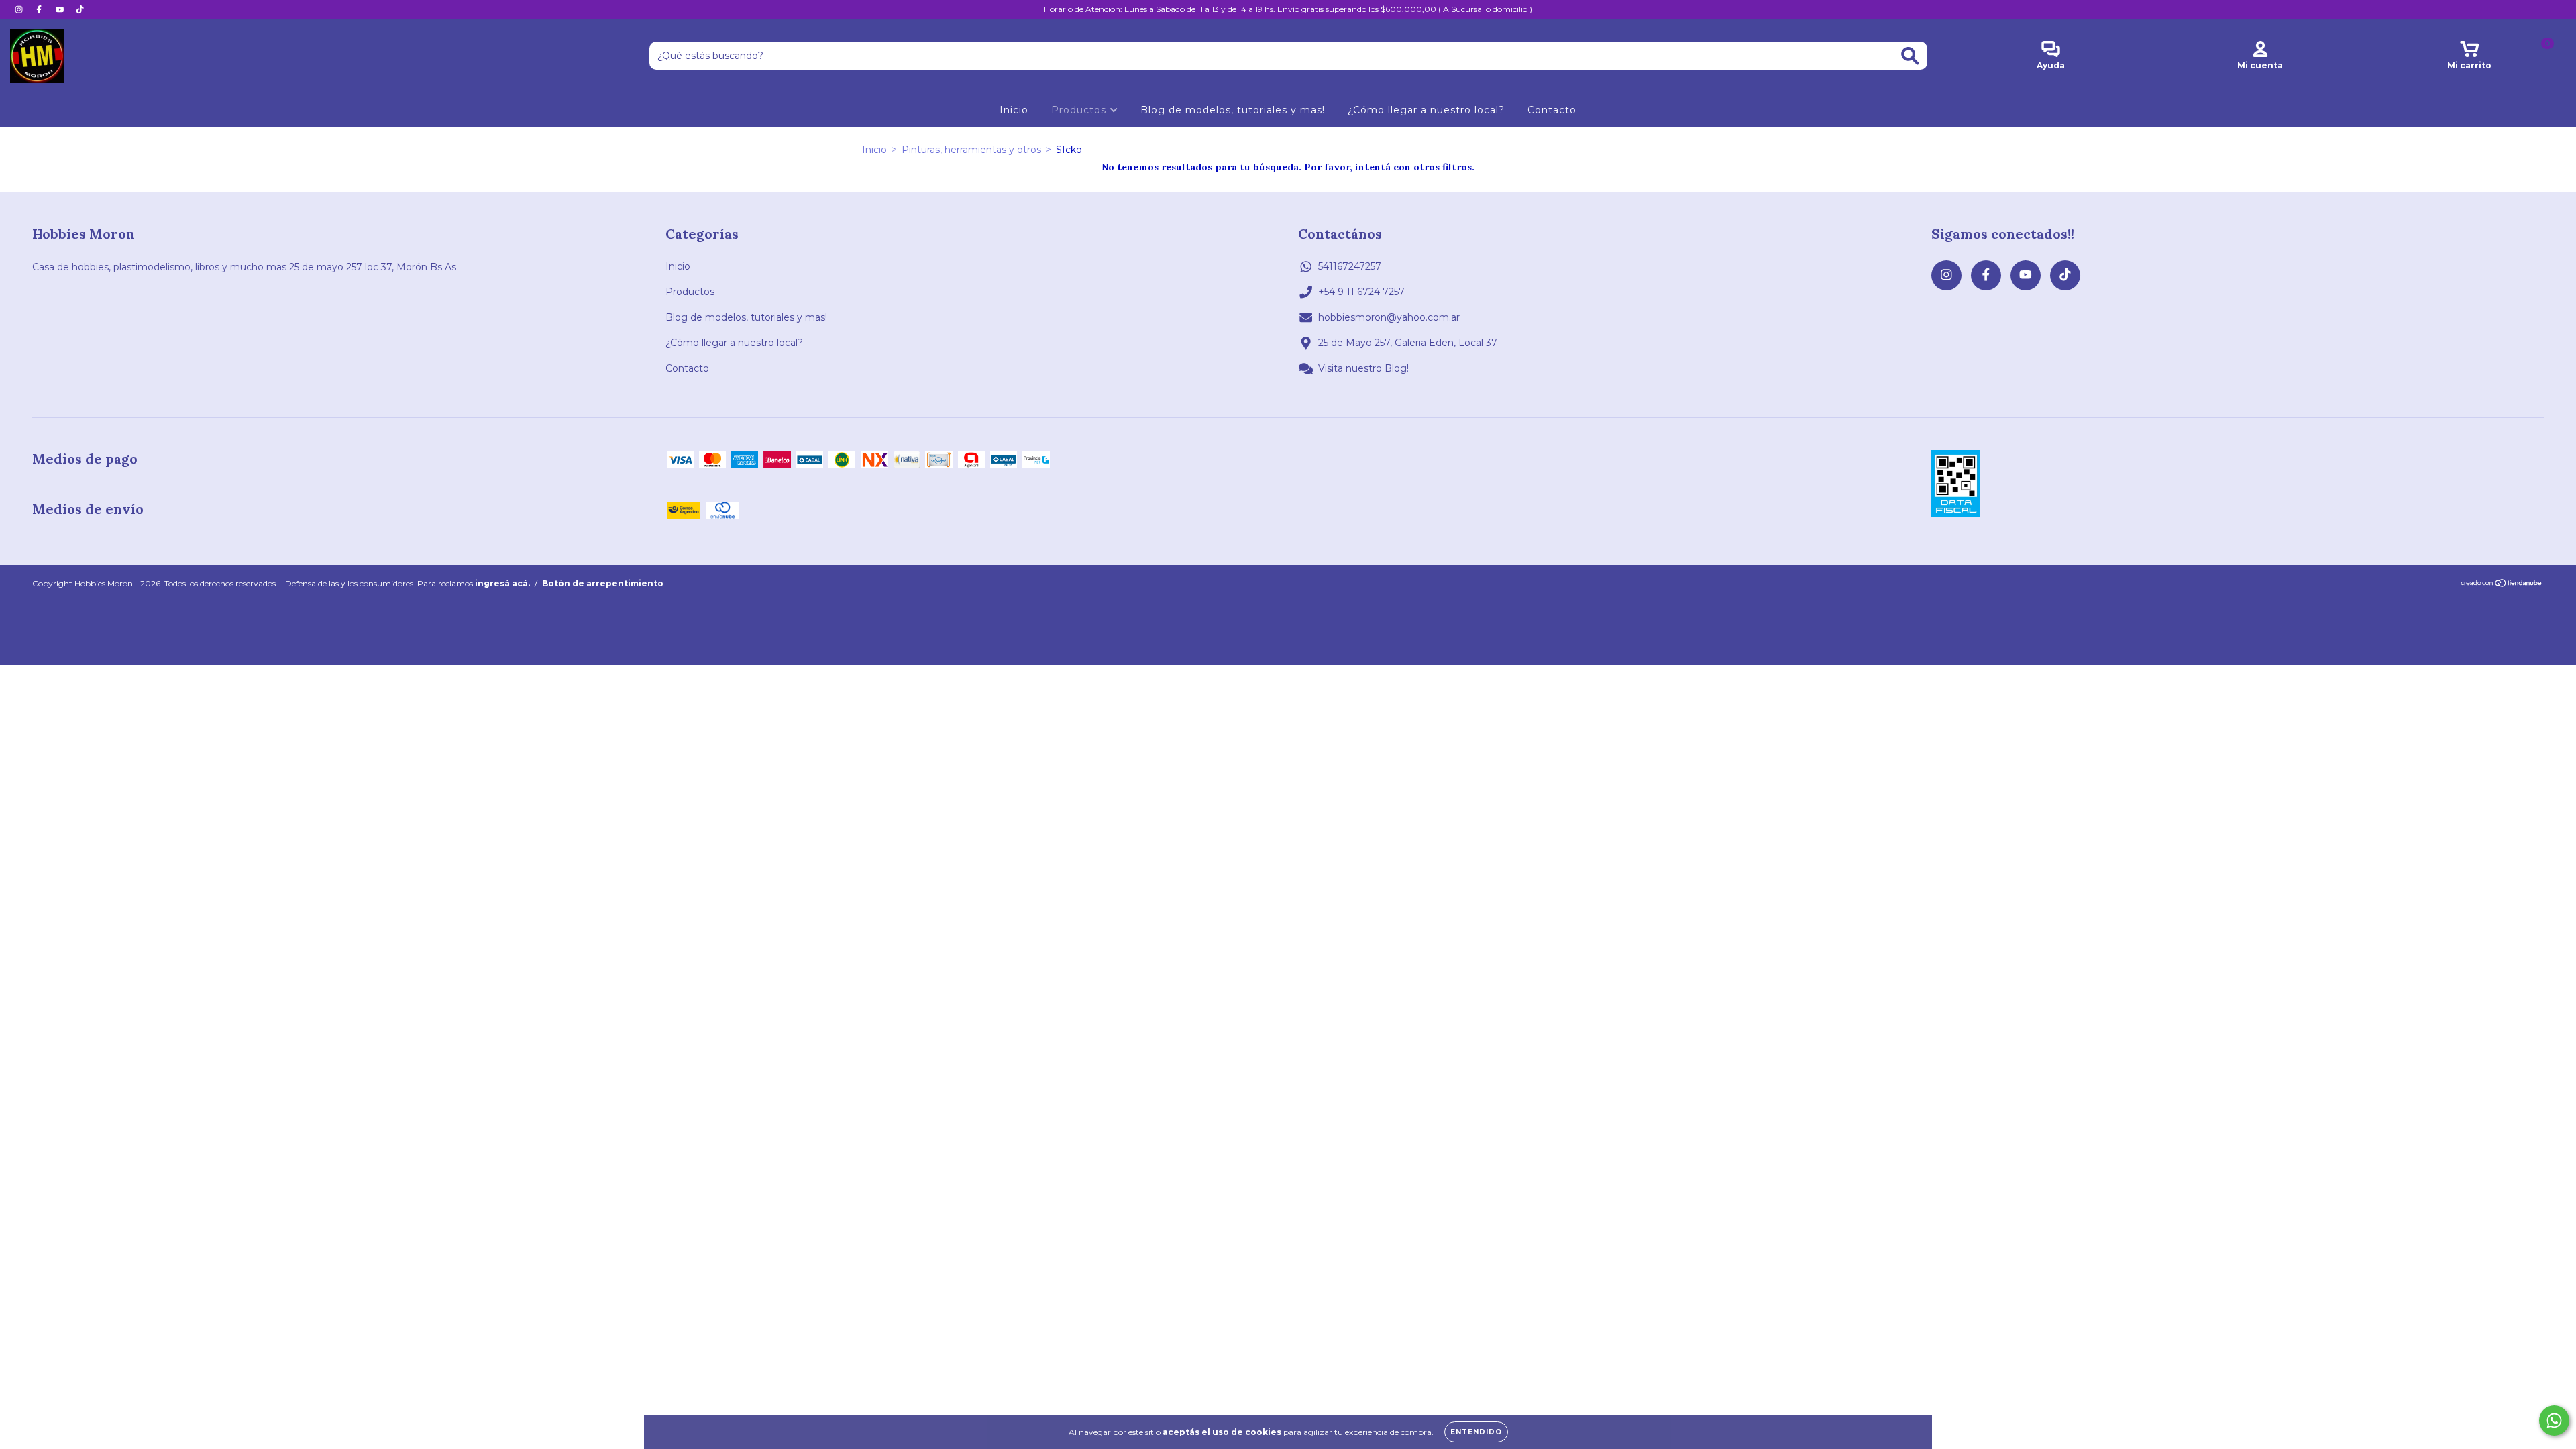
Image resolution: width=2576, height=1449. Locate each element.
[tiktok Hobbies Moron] (80, 9)
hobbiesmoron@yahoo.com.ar (1389, 317)
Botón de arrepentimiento (603, 583)
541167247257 (1350, 266)
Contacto (1552, 110)
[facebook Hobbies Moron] (40, 9)
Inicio (1014, 110)
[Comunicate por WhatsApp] (2554, 1420)
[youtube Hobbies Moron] (61, 9)
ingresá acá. (502, 583)
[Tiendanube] (2502, 585)
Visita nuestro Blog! (1363, 368)
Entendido (1476, 1432)
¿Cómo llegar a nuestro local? (1426, 110)
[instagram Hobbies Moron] (20, 9)
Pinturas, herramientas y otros (971, 150)
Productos (1080, 110)
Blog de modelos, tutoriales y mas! (1233, 110)
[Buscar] (1910, 56)
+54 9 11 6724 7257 (1361, 292)
